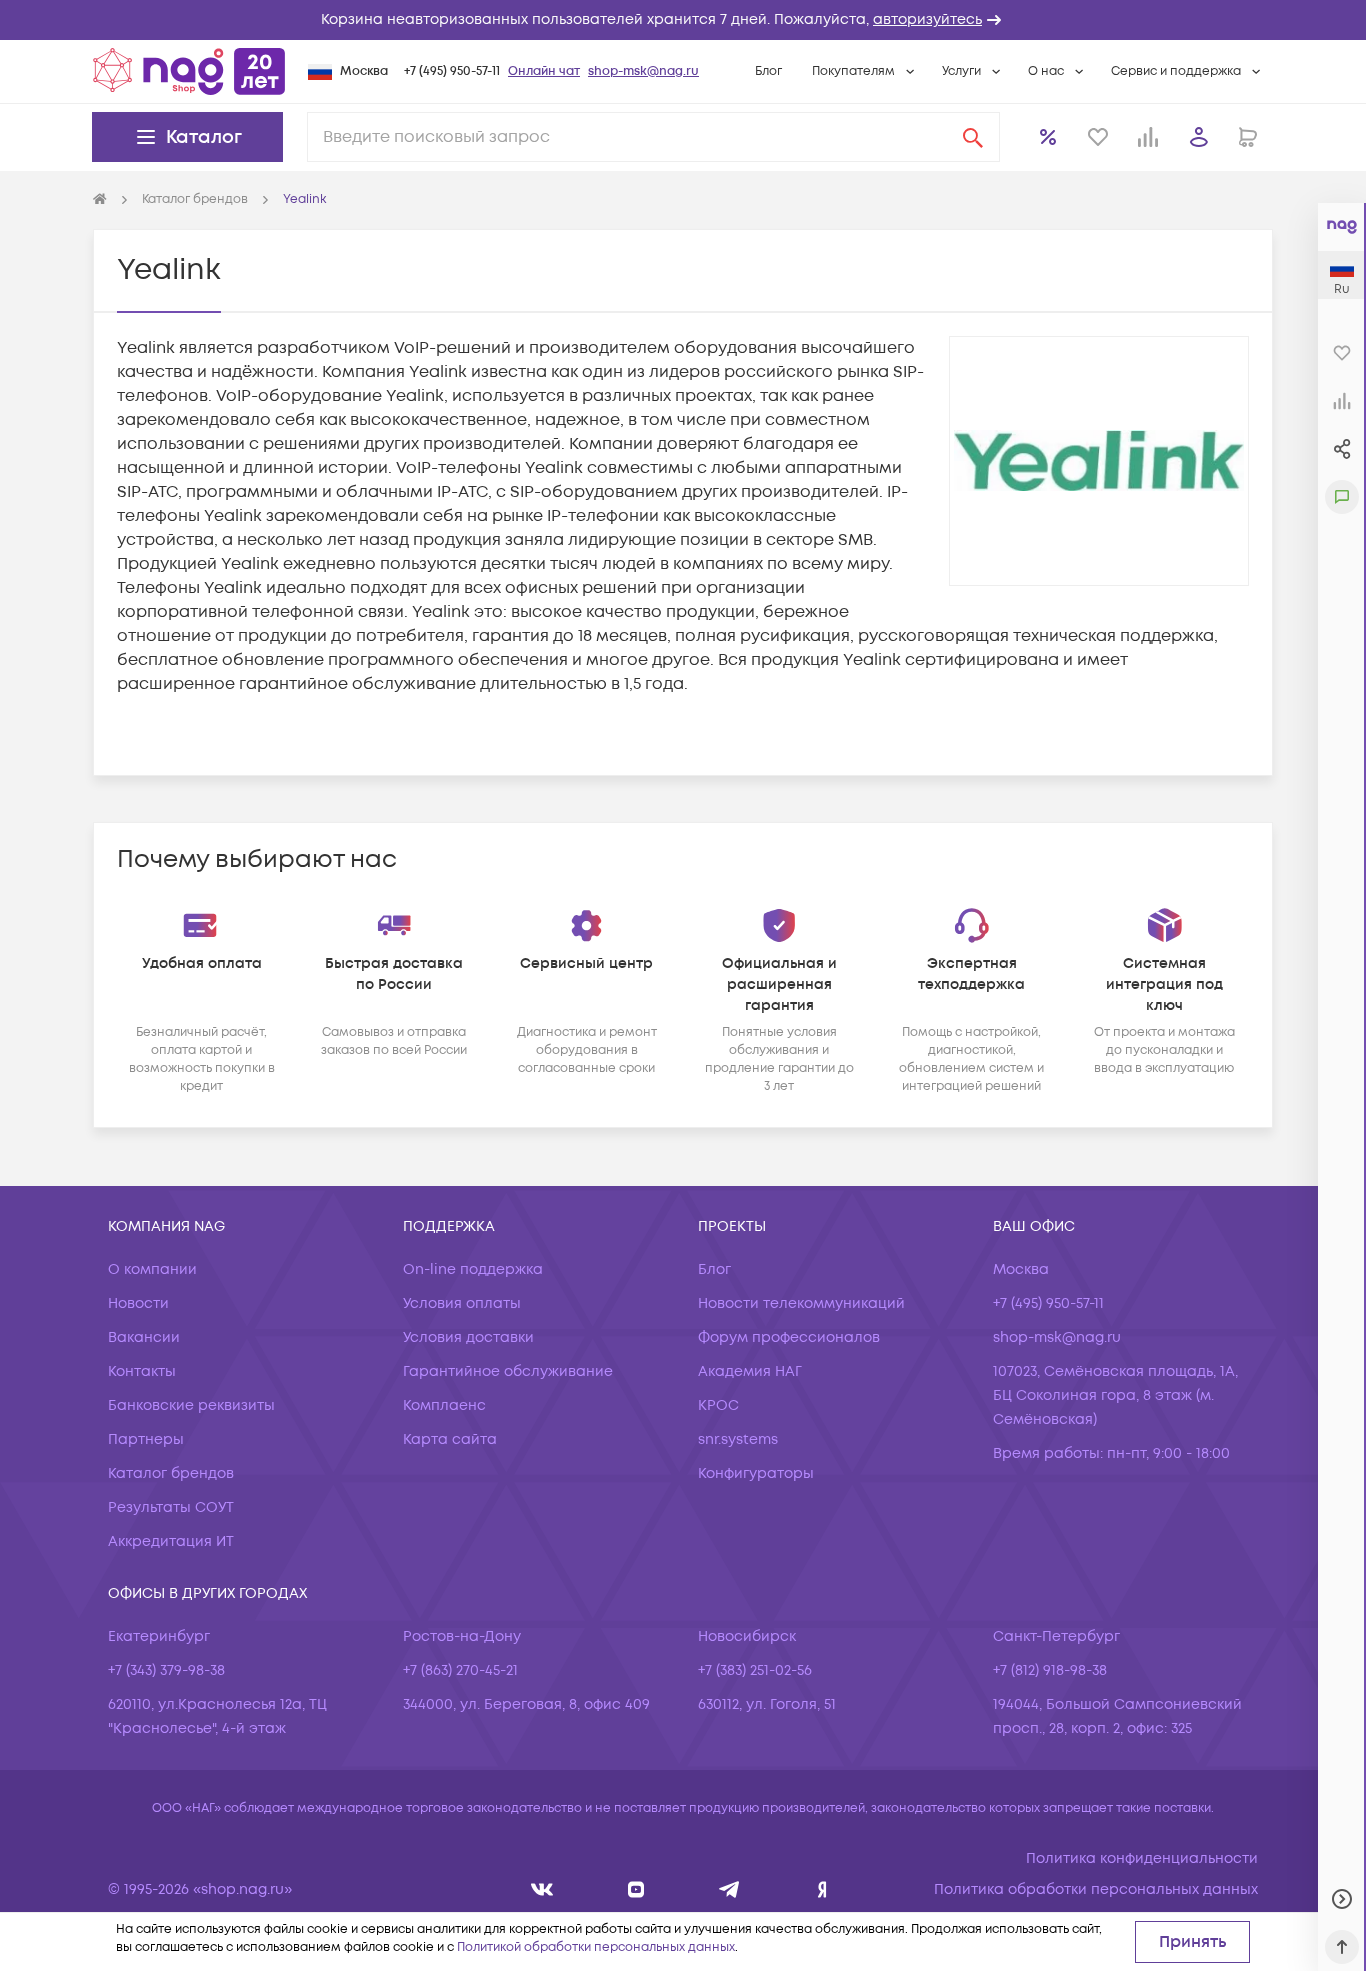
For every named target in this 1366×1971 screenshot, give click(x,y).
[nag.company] (542, 1889)
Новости (138, 1303)
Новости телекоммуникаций (801, 1303)
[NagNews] (729, 1889)
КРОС (718, 1405)
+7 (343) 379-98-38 (166, 1670)
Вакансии (144, 1337)
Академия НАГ (750, 1371)
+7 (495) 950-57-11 (452, 71)
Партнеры (146, 1439)
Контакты (142, 1371)
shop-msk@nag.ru (643, 71)
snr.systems (738, 1439)
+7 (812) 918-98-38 (1050, 1670)
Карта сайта (450, 1439)
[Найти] (973, 137)
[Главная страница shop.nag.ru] (189, 71)
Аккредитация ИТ (171, 1541)
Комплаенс (444, 1405)
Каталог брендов (171, 1473)
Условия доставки (468, 1337)
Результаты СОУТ (171, 1507)
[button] (683, 20)
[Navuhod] (636, 1889)
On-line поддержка (473, 1269)
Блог (768, 71)
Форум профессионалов (789, 1337)
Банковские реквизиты (191, 1405)
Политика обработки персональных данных (1096, 1889)
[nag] (822, 1889)
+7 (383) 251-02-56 (755, 1670)
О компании (152, 1269)
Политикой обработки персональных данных (596, 1947)
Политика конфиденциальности (1142, 1858)
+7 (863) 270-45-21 (460, 1670)
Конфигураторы (756, 1473)
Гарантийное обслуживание (508, 1371)
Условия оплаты (462, 1303)
